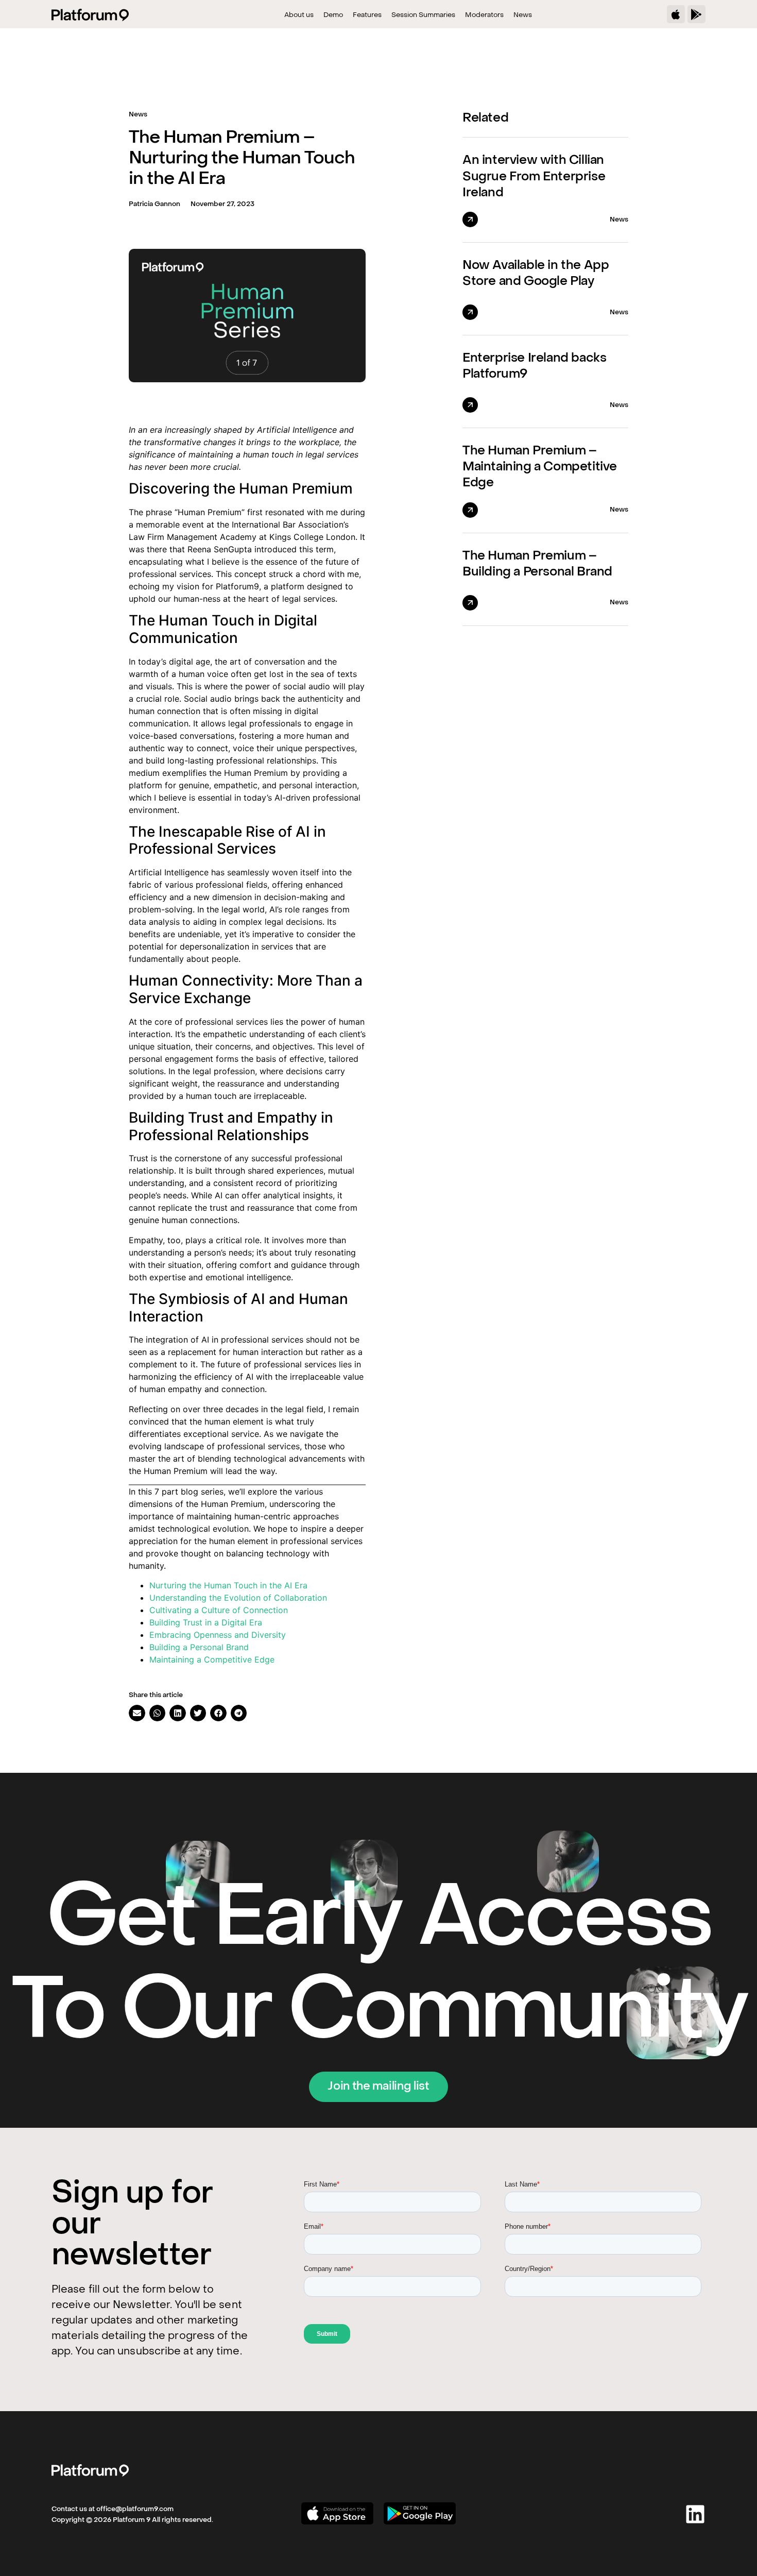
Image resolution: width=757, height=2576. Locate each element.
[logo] (90, 2470)
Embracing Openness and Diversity (218, 1635)
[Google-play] (696, 14)
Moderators (484, 15)
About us (299, 15)
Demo (333, 15)
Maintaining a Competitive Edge (212, 1659)
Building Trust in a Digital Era (206, 1622)
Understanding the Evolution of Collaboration (238, 1598)
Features (367, 15)
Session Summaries (423, 15)
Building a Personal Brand (199, 1647)
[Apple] (676, 14)
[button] (137, 1713)
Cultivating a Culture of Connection (219, 1610)
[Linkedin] (695, 2514)
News (523, 15)
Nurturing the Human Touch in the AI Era (228, 1585)
